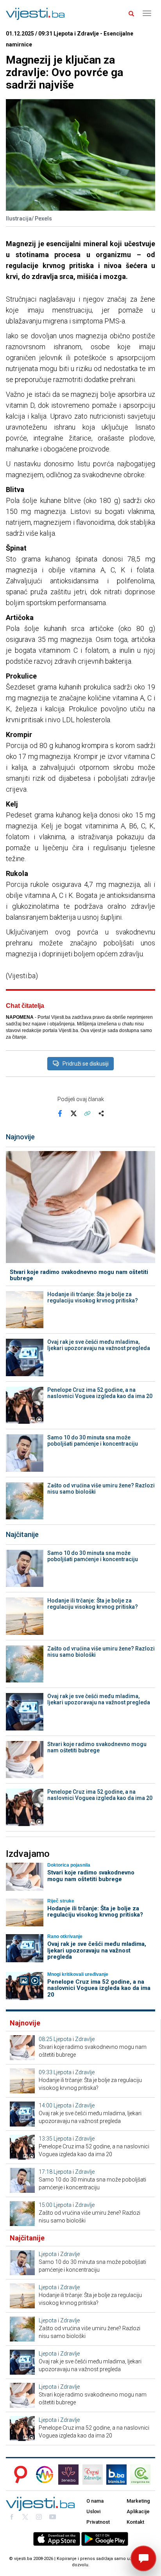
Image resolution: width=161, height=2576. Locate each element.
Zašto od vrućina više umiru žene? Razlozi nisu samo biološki (101, 1489)
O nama (95, 2501)
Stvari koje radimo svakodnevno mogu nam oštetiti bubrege (79, 1275)
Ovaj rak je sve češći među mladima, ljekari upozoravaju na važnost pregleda (99, 1345)
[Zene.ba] (68, 2475)
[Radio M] (18, 2475)
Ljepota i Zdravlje (74, 2039)
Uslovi (93, 2511)
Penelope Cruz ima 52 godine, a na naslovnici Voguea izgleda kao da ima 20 (100, 1393)
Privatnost (98, 2522)
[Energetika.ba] (143, 2475)
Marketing (138, 2501)
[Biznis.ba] (116, 2475)
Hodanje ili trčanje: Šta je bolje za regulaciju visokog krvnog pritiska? (93, 1297)
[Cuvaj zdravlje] (93, 2475)
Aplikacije (138, 2511)
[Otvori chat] (143, 2558)
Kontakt (135, 2522)
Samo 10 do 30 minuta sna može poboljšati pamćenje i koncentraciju (93, 1441)
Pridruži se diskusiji (86, 1064)
